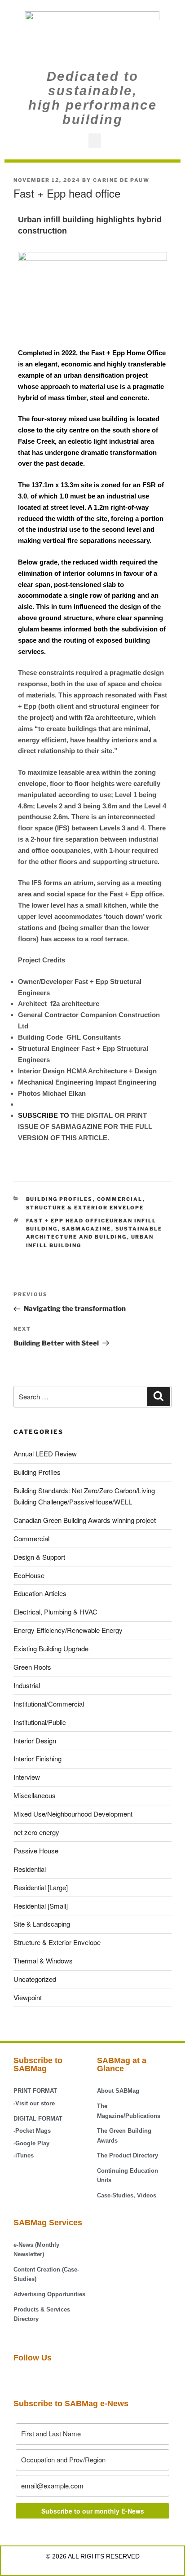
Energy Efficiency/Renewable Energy (68, 1630)
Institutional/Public (40, 1722)
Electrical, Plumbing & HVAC (55, 1612)
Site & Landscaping (42, 1924)
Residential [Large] (41, 1887)
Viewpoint (28, 1997)
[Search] (159, 1397)
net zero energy (36, 1832)
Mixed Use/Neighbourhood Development (73, 1814)
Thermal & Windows (43, 1961)
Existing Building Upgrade (51, 1648)
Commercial (120, 1199)
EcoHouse (29, 1575)
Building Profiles (59, 1199)
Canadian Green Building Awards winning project (85, 1520)
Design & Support (39, 1557)
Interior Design (35, 1740)
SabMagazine (87, 1229)
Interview (27, 1777)
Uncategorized (35, 1979)
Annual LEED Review (45, 1453)
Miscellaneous (35, 1795)
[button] (95, 141)
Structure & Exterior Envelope (85, 1208)
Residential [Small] (41, 1906)
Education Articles (40, 1593)
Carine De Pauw (121, 180)
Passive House (36, 1850)
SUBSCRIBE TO (44, 1115)
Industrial (27, 1685)
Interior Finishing (37, 1758)
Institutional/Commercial (49, 1704)
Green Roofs (32, 1667)
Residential (30, 1869)
